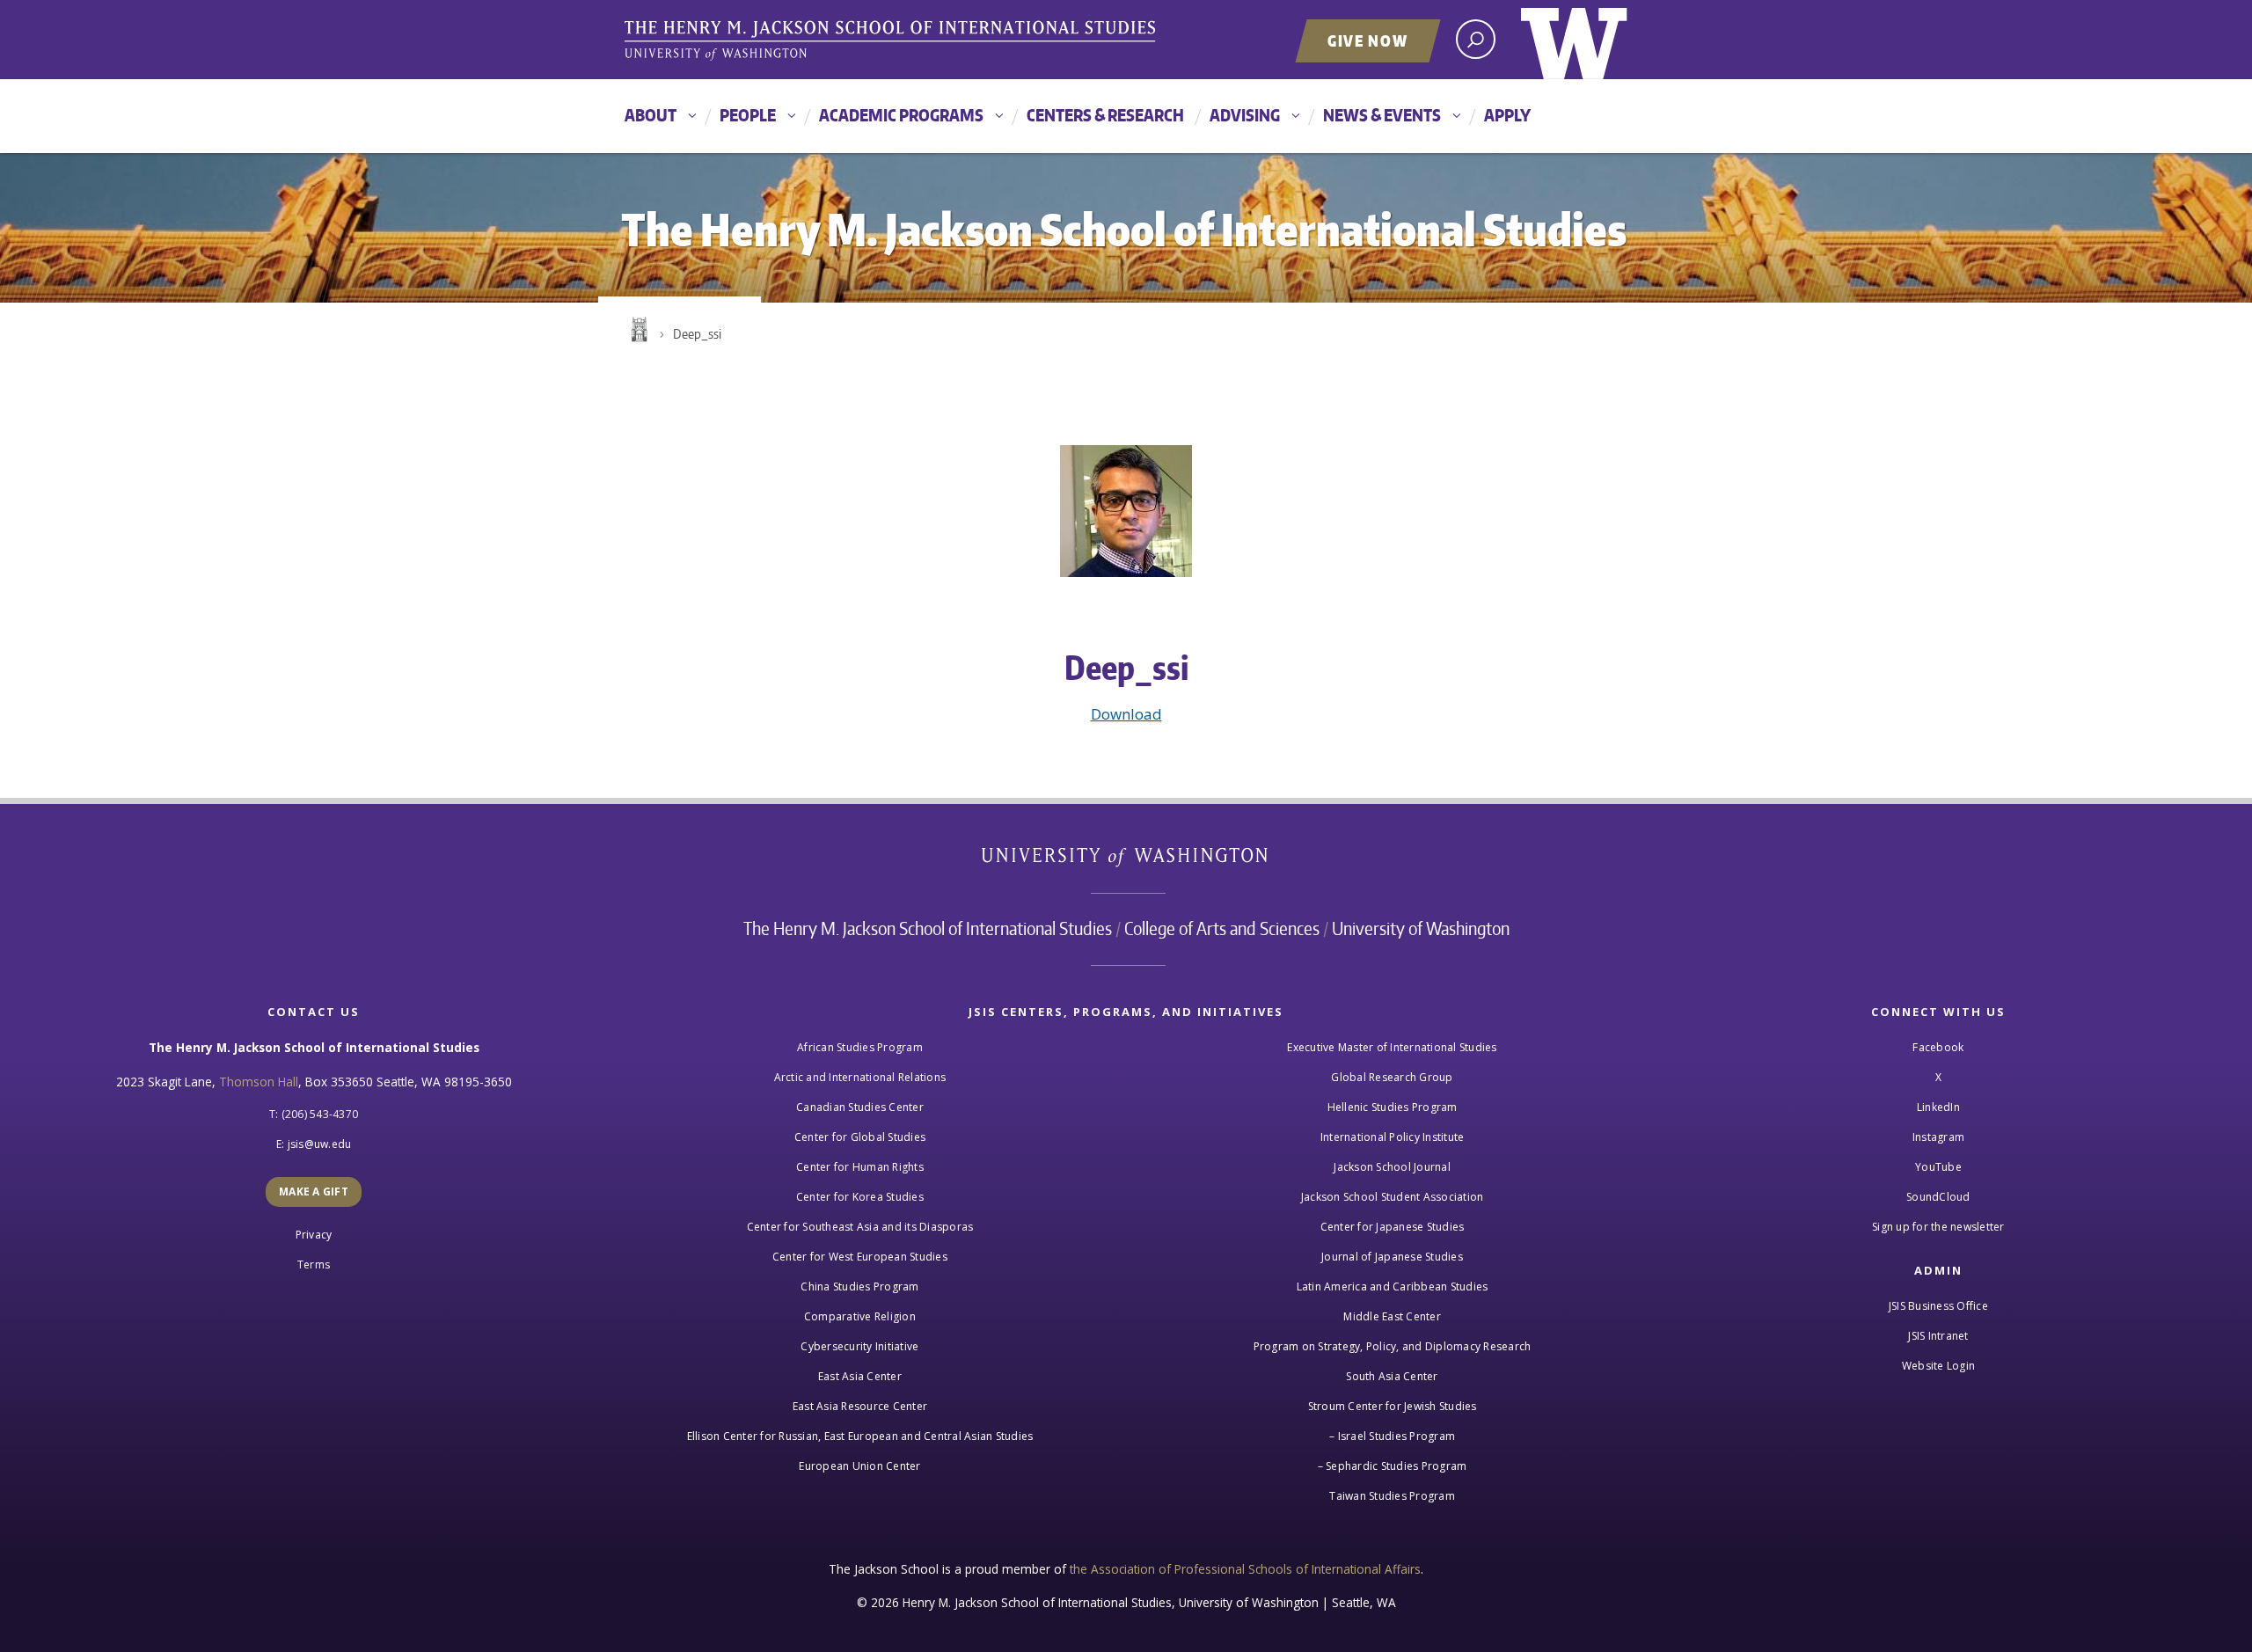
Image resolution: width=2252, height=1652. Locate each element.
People (748, 115)
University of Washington (1574, 40)
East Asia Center (860, 1376)
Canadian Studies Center (860, 1107)
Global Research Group (1392, 1077)
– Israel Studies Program (1392, 1436)
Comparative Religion (860, 1316)
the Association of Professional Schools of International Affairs (1245, 1569)
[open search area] (1476, 39)
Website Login (1938, 1366)
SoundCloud (1938, 1197)
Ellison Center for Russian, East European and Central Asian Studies (860, 1436)
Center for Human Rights (860, 1167)
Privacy (314, 1235)
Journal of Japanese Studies (1392, 1257)
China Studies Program (859, 1287)
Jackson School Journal (1392, 1167)
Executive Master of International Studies (1392, 1047)
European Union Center (859, 1466)
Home (638, 330)
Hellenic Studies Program (1393, 1107)
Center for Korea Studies (860, 1197)
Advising (1245, 115)
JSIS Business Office (1938, 1306)
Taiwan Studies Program (1392, 1496)
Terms (314, 1265)
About (651, 115)
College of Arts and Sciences (1222, 928)
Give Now (1368, 40)
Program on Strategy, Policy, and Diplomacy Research (1393, 1346)
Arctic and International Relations (860, 1077)
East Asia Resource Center (860, 1406)
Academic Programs (901, 115)
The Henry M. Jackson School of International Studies (928, 928)
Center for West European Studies (860, 1257)
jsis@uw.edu (320, 1144)
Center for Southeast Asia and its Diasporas (860, 1227)
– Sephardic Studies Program (1393, 1466)
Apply (1507, 115)
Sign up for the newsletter (1938, 1227)
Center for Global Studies (860, 1137)
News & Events (1382, 115)
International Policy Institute (1393, 1137)
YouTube (1938, 1167)
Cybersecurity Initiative (859, 1346)
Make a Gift (314, 1191)
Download (1126, 714)
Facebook (1938, 1047)
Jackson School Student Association (1393, 1197)
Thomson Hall (259, 1082)
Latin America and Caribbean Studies (1393, 1287)
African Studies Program (860, 1047)
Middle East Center (1392, 1316)
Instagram (1938, 1137)
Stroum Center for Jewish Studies (1393, 1406)
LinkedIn (1938, 1107)
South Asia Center (1392, 1376)
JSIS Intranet (1938, 1336)
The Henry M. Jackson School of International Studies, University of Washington (893, 41)
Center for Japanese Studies (1393, 1227)
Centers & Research (1105, 115)
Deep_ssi (697, 334)
